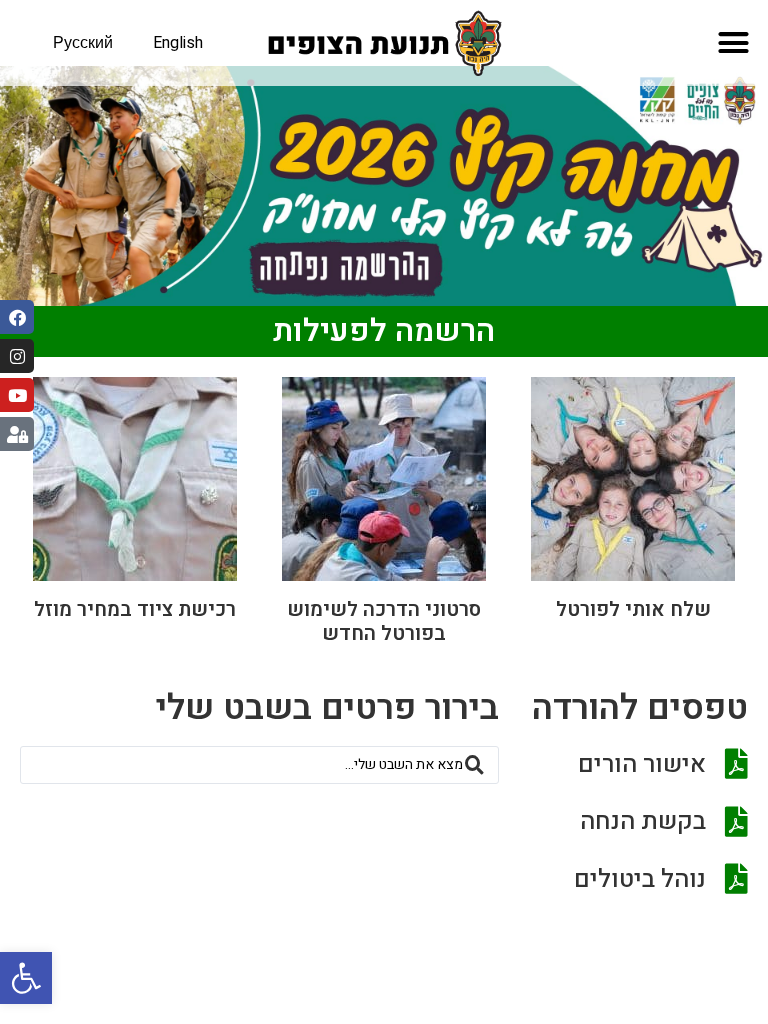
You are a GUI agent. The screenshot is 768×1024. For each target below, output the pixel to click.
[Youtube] (17, 395)
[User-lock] (17, 434)
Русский (83, 43)
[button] (26, 978)
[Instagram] (17, 356)
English (178, 43)
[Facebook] (17, 317)
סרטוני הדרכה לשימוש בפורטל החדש (384, 621)
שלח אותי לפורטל (633, 609)
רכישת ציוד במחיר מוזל (135, 609)
